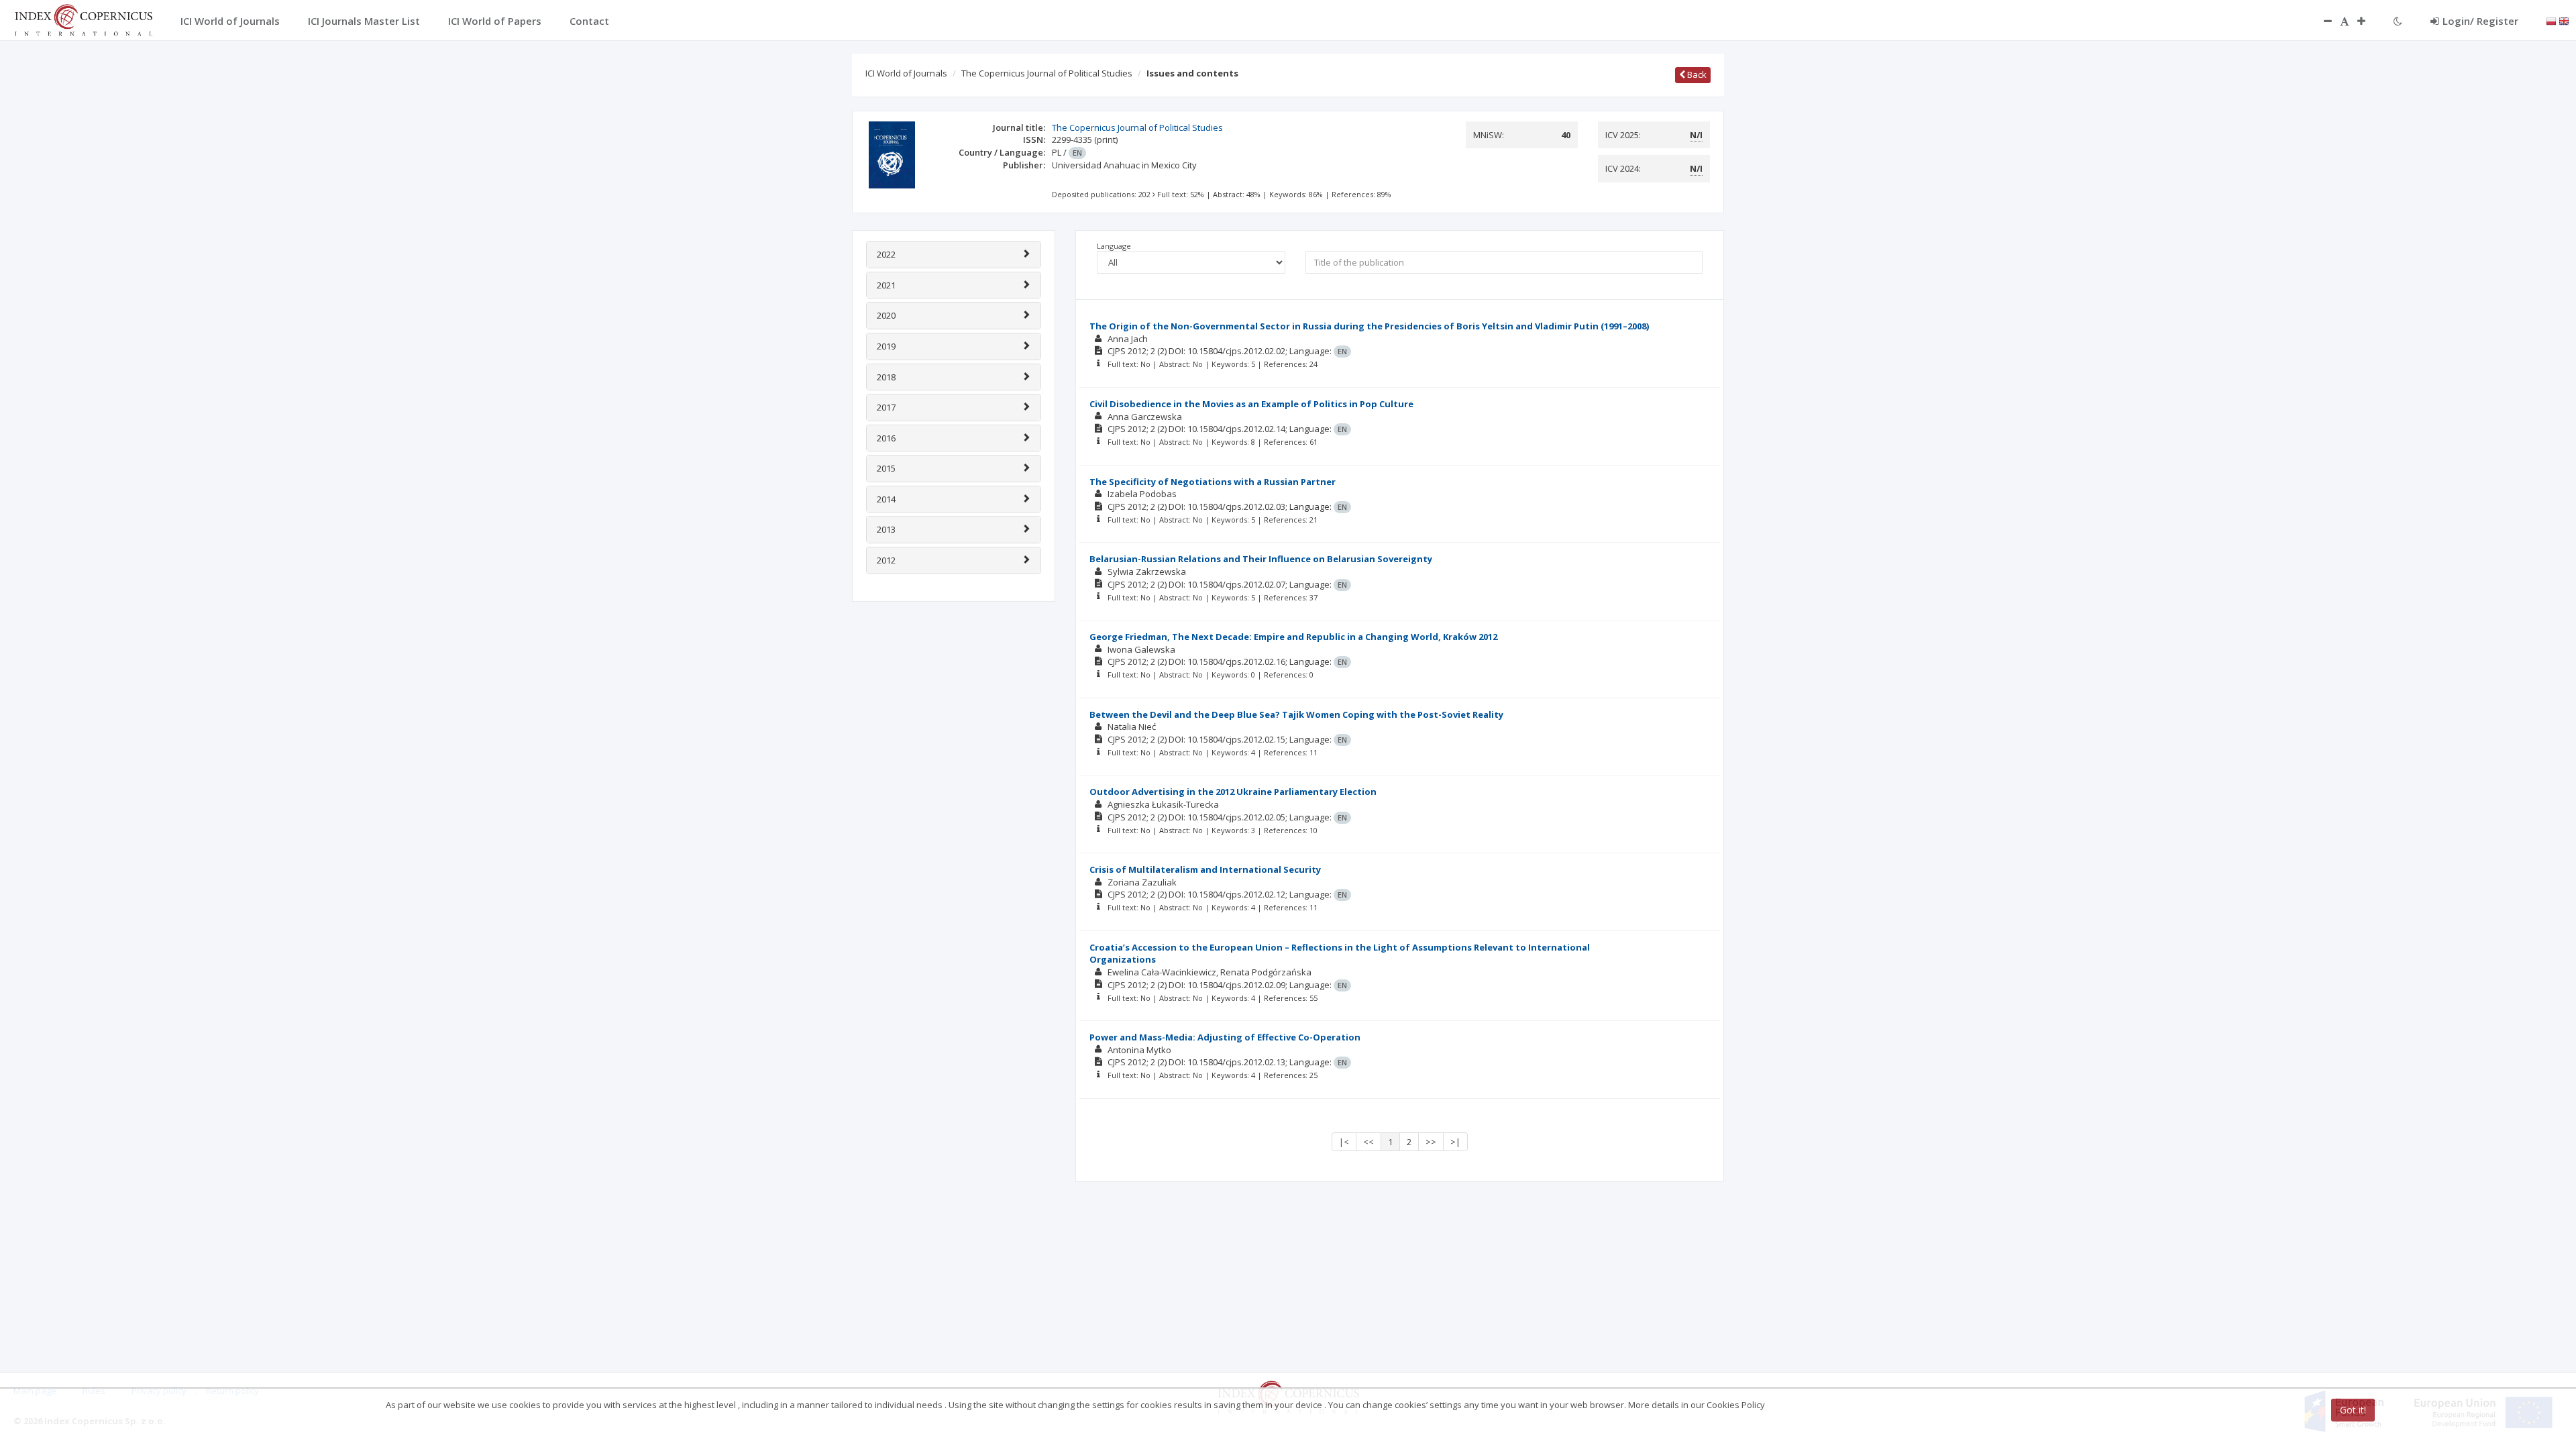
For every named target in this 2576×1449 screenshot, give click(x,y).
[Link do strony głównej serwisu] (83, 19)
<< (1368, 1142)
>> (1431, 1142)
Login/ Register (2480, 21)
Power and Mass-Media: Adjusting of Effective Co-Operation (1225, 1037)
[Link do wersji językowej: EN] (2564, 20)
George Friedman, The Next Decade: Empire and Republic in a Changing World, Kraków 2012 (1293, 637)
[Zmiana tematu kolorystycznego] (2398, 21)
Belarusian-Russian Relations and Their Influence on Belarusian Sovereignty (1261, 559)
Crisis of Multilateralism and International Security (1205, 869)
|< (1344, 1142)
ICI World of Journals (906, 73)
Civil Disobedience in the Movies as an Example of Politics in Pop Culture (1251, 404)
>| (1455, 1142)
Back (1696, 74)
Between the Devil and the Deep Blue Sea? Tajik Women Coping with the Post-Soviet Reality (1296, 714)
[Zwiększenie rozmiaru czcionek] (2368, 21)
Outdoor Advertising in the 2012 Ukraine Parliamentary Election (1233, 792)
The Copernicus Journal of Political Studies (1047, 73)
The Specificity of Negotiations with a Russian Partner (1213, 482)
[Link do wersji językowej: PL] (2551, 20)
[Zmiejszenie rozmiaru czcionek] (2321, 21)
